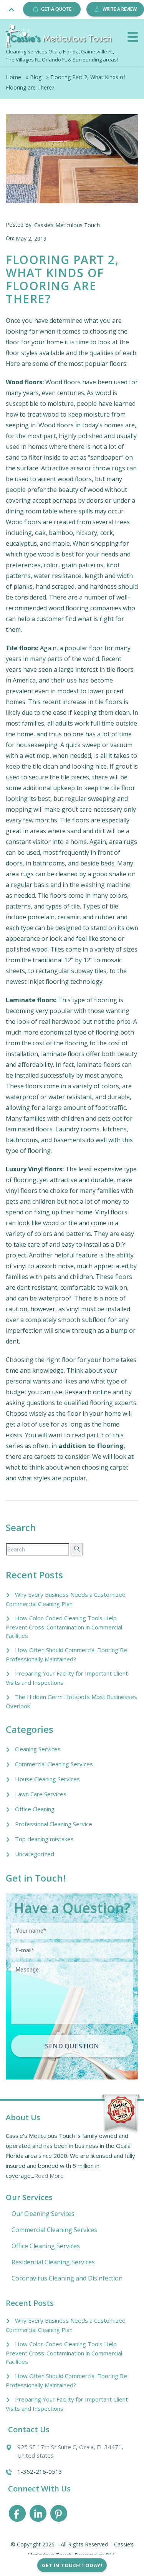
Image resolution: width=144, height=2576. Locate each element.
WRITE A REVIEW (120, 9)
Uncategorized (35, 1854)
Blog (36, 77)
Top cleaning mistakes (44, 1839)
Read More (49, 2176)
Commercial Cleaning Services (54, 1764)
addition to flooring (91, 1446)
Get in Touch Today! (72, 2565)
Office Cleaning (35, 1809)
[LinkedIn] (38, 2515)
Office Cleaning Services (46, 2246)
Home (13, 77)
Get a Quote (56, 9)
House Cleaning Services (47, 1779)
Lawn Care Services (41, 1794)
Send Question (72, 2046)
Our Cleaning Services (43, 2214)
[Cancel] (133, 37)
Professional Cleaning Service (54, 1824)
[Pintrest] (59, 2515)
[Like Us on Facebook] (17, 2515)
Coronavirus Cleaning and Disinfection (67, 2278)
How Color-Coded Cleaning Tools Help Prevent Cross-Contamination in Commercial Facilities (64, 1627)
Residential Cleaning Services (53, 2262)
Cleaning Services (38, 1749)
